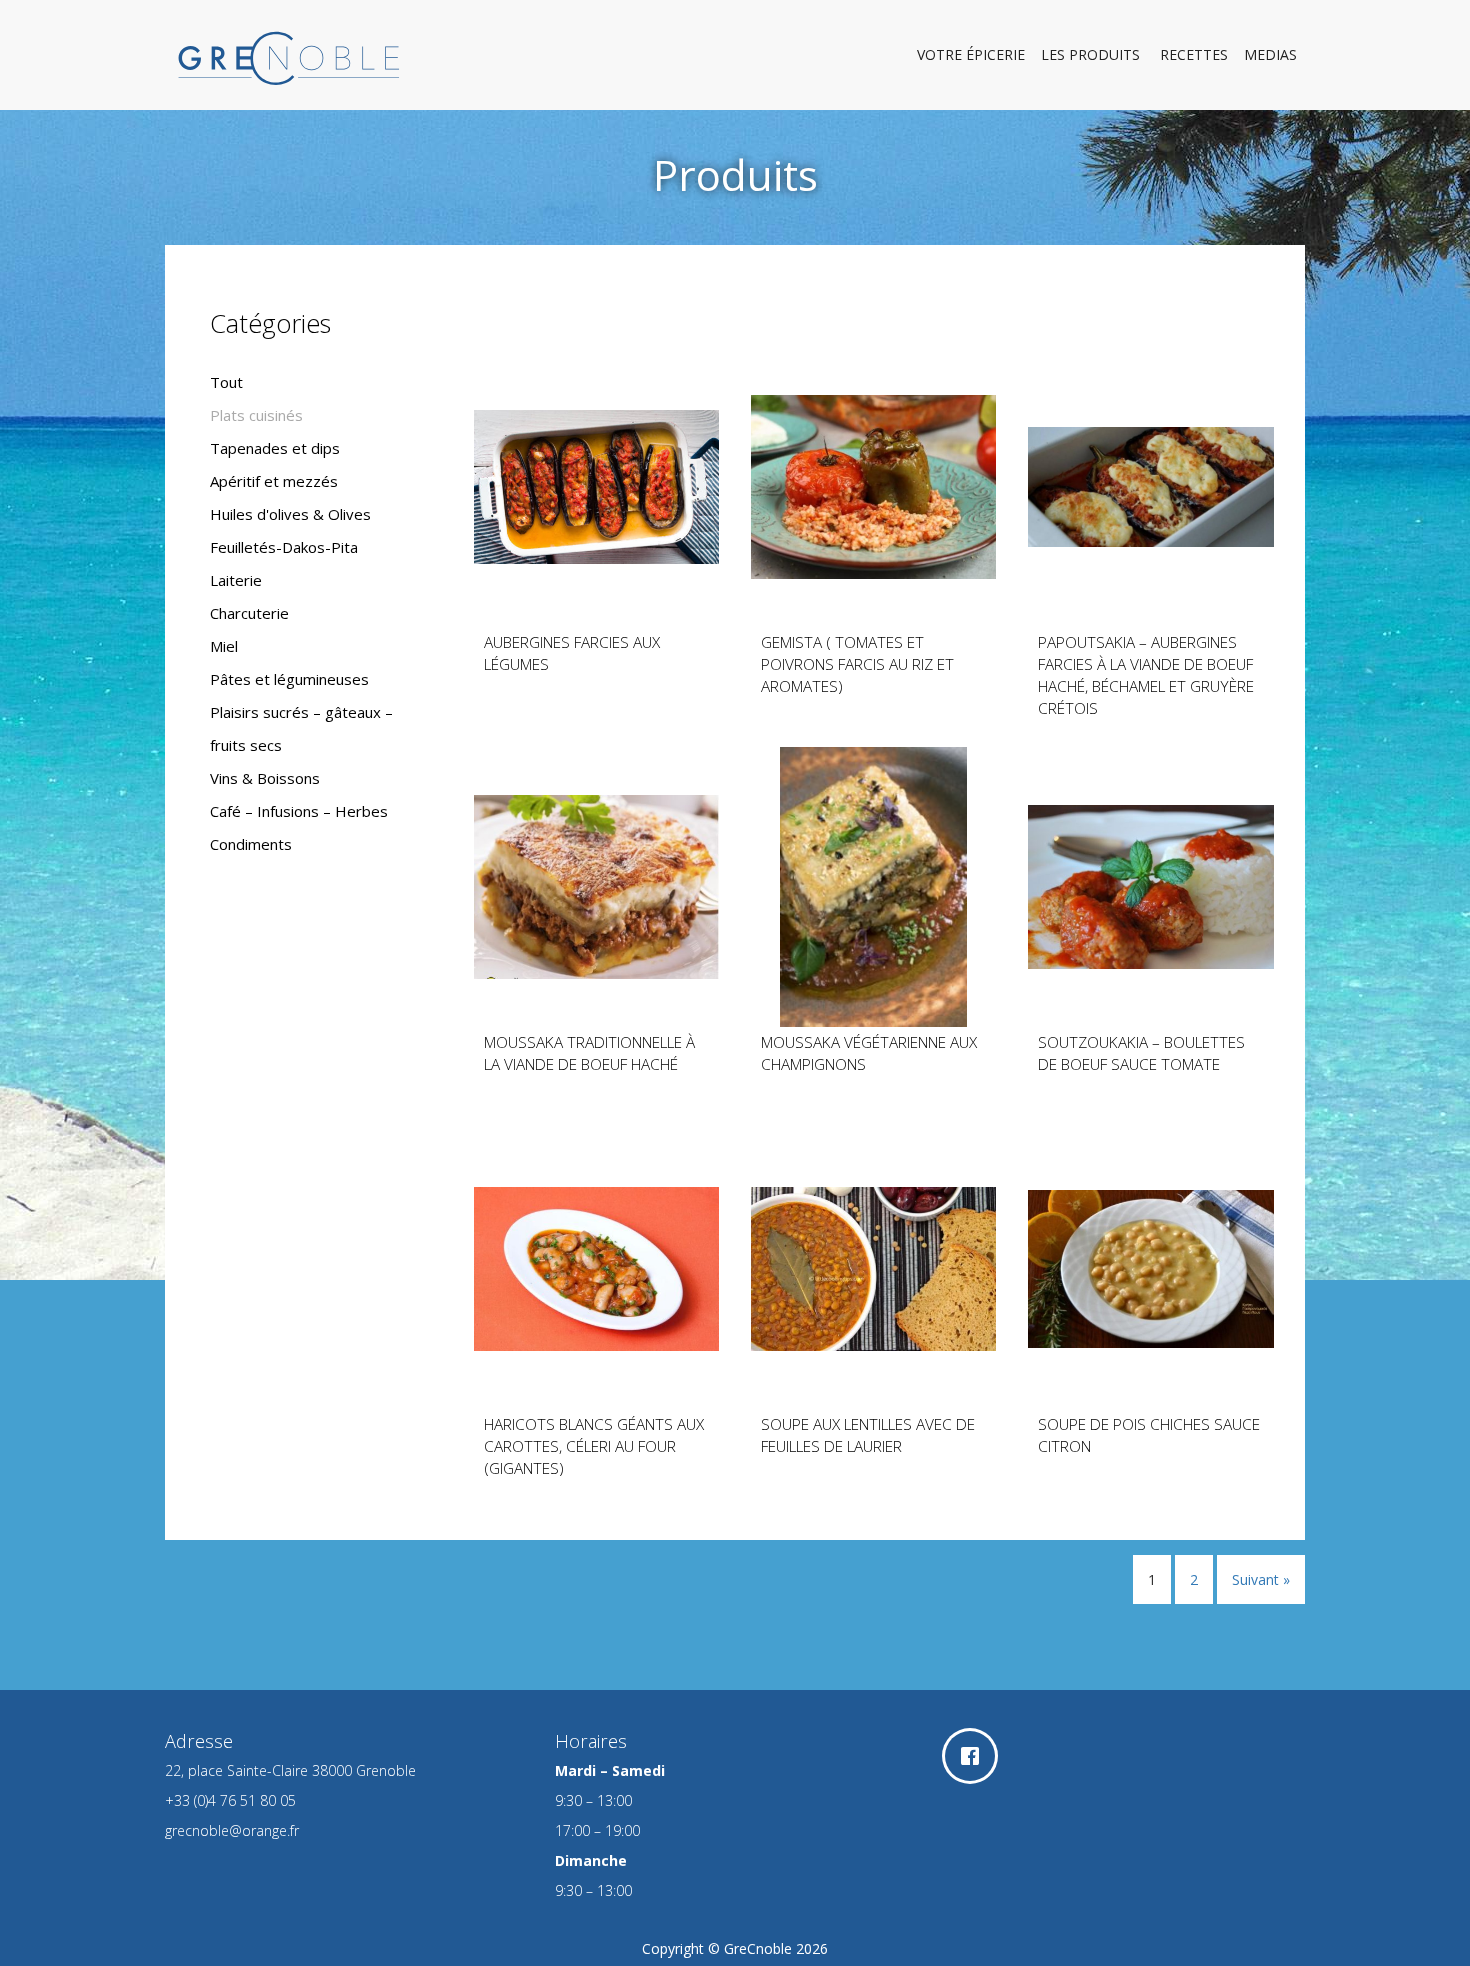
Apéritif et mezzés (274, 481)
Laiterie (236, 580)
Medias (1270, 54)
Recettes (1194, 54)
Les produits (1092, 54)
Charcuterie (249, 613)
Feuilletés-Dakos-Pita (284, 547)
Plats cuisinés (256, 415)
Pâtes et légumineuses (289, 679)
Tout (226, 382)
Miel (224, 646)
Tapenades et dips (275, 448)
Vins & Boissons (265, 778)
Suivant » (1261, 1579)
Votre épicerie (971, 54)
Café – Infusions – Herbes (299, 811)
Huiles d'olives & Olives (290, 514)
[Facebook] (975, 1756)
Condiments (251, 844)
